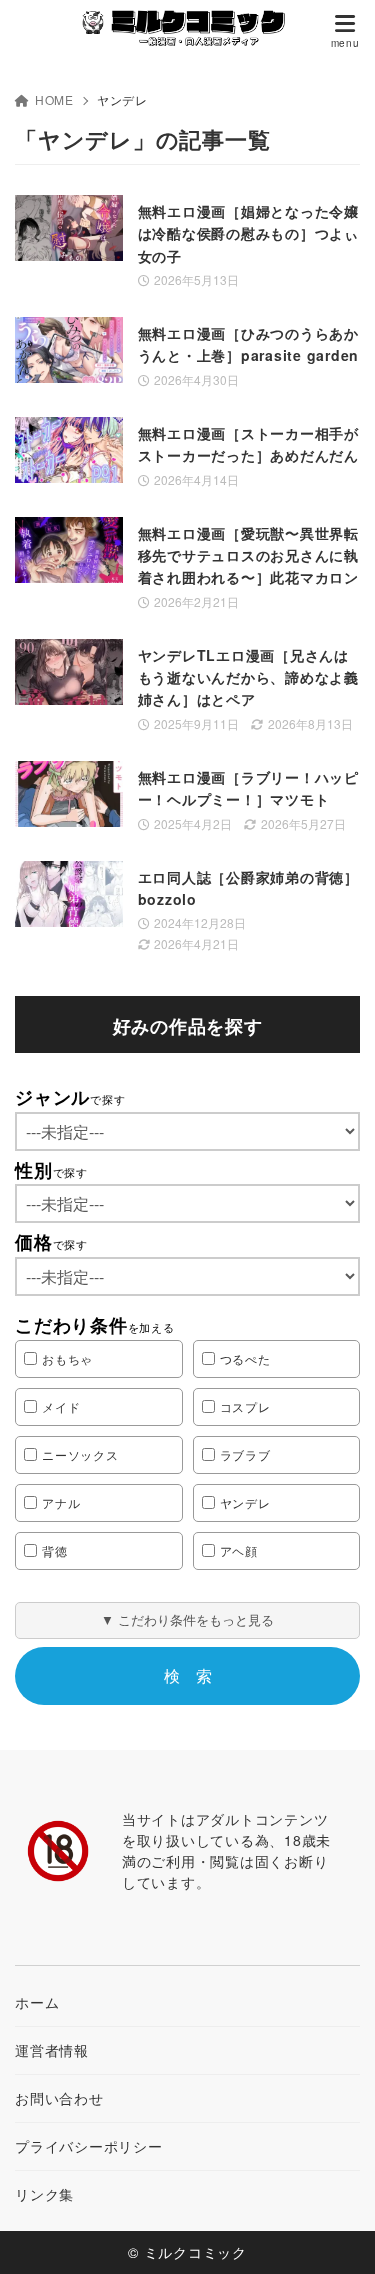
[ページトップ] (335, 2234)
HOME (54, 99)
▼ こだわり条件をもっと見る (187, 1619)
